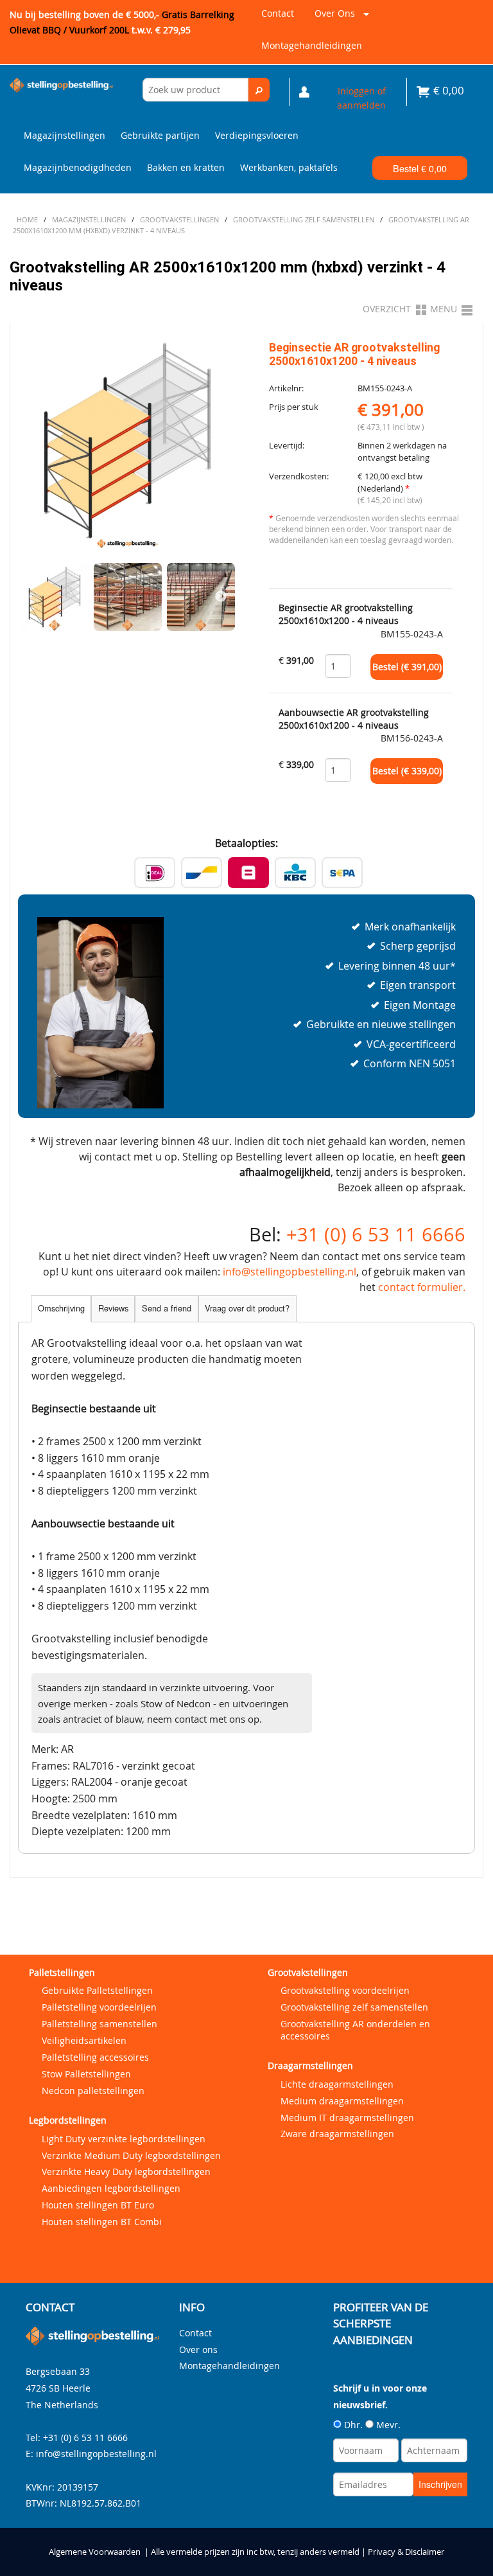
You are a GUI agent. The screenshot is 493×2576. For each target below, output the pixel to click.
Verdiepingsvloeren (257, 135)
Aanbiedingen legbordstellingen (111, 2188)
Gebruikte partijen (160, 135)
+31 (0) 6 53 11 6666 (376, 1234)
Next (221, 597)
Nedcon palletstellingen (93, 2091)
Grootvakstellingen (308, 1972)
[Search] (259, 90)
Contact (278, 13)
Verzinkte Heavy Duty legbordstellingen (126, 2172)
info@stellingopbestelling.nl (290, 1272)
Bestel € (420, 168)
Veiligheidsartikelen (84, 2040)
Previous (34, 597)
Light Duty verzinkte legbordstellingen (124, 2139)
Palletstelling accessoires (95, 2057)
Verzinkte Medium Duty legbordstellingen (131, 2155)
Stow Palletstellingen (86, 2074)
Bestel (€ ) (407, 667)
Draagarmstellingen (310, 2065)
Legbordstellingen (68, 2120)
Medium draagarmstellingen (342, 2101)
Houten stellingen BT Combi (102, 2222)
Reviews (113, 1308)
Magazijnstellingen (65, 135)
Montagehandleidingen (312, 45)
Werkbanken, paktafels (289, 167)
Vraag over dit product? (247, 1308)
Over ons (332, 18)
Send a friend (167, 1308)
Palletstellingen (62, 1972)
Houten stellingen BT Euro (98, 2205)
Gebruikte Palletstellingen (97, 1990)
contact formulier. (422, 1287)
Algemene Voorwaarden (95, 2552)
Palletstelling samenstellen (99, 2024)
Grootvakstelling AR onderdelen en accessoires (355, 2030)
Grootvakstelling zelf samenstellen (354, 2007)
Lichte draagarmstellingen (337, 2084)
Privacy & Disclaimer (406, 2552)
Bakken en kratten (186, 167)
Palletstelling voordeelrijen (99, 2007)
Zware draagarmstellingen (337, 2134)
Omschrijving (61, 1308)
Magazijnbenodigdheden (78, 167)
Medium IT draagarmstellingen (347, 2118)
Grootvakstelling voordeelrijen (345, 1990)
